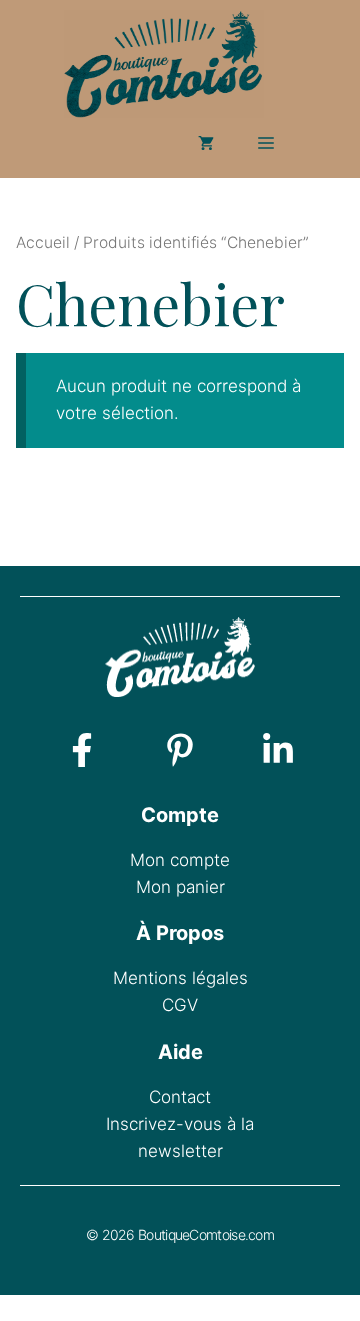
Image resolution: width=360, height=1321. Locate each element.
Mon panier (180, 887)
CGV (180, 1005)
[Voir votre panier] (206, 143)
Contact (180, 1097)
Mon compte (180, 860)
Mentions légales (180, 978)
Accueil (43, 242)
